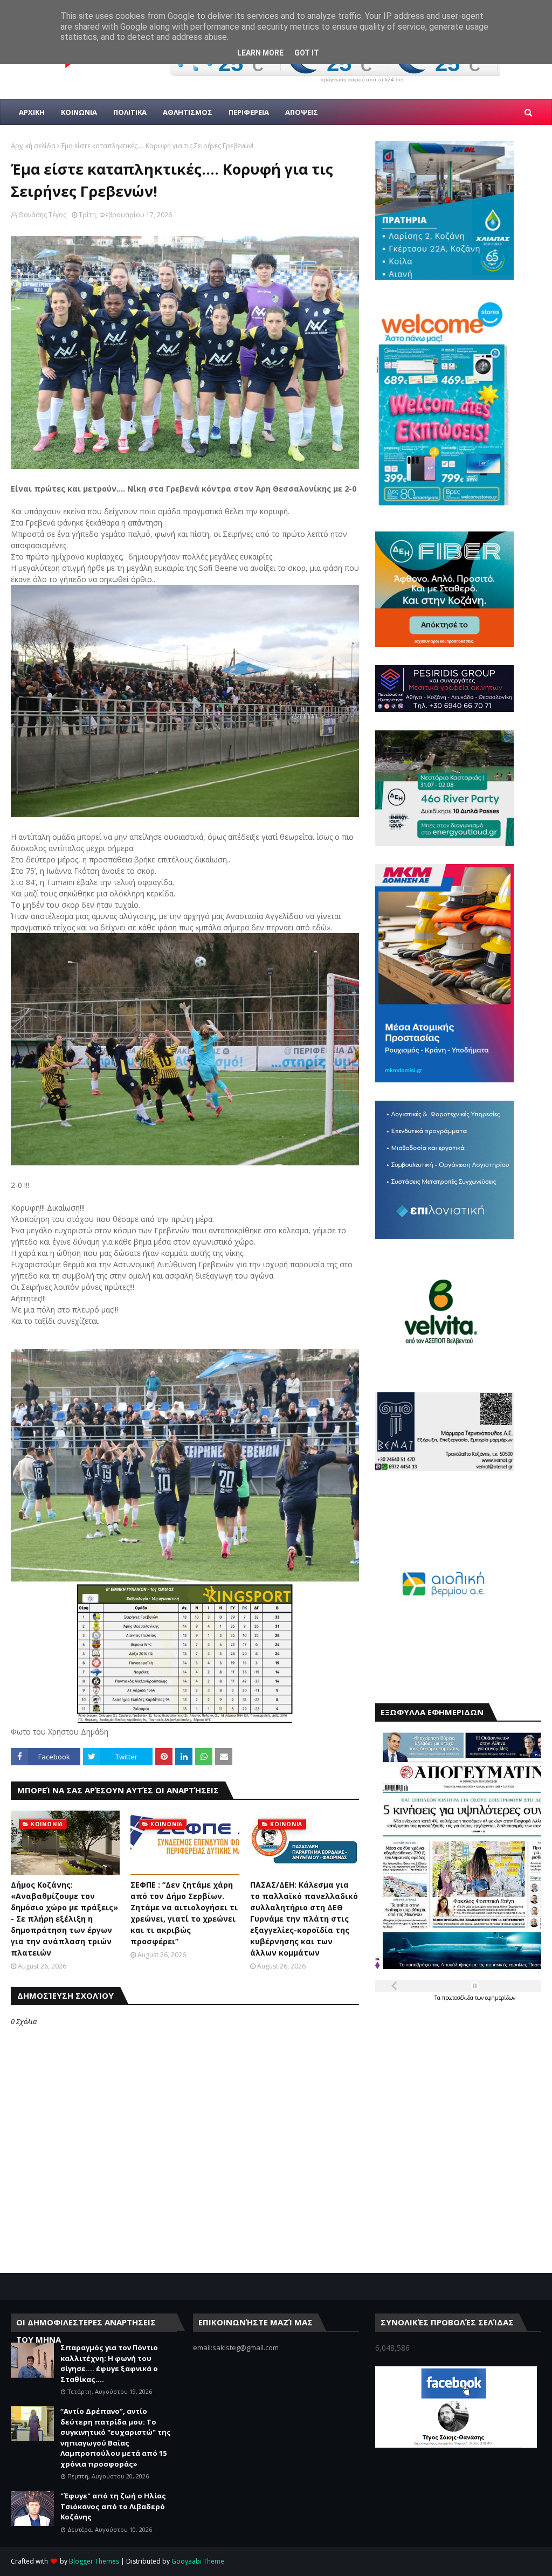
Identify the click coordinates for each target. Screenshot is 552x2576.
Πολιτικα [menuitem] (130, 112)
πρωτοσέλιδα (458, 1998)
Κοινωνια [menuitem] (79, 112)
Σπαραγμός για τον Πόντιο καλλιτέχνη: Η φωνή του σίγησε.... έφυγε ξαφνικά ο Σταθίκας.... (109, 2363)
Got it (307, 53)
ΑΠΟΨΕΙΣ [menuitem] (302, 112)
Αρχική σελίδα (33, 146)
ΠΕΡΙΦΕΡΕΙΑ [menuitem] (249, 112)
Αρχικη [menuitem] (32, 112)
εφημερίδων (500, 1998)
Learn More (260, 53)
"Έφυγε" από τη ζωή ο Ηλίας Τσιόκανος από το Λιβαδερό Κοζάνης (113, 2506)
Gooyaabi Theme (198, 2561)
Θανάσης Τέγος (42, 215)
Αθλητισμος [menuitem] (188, 112)
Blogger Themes (94, 2561)
